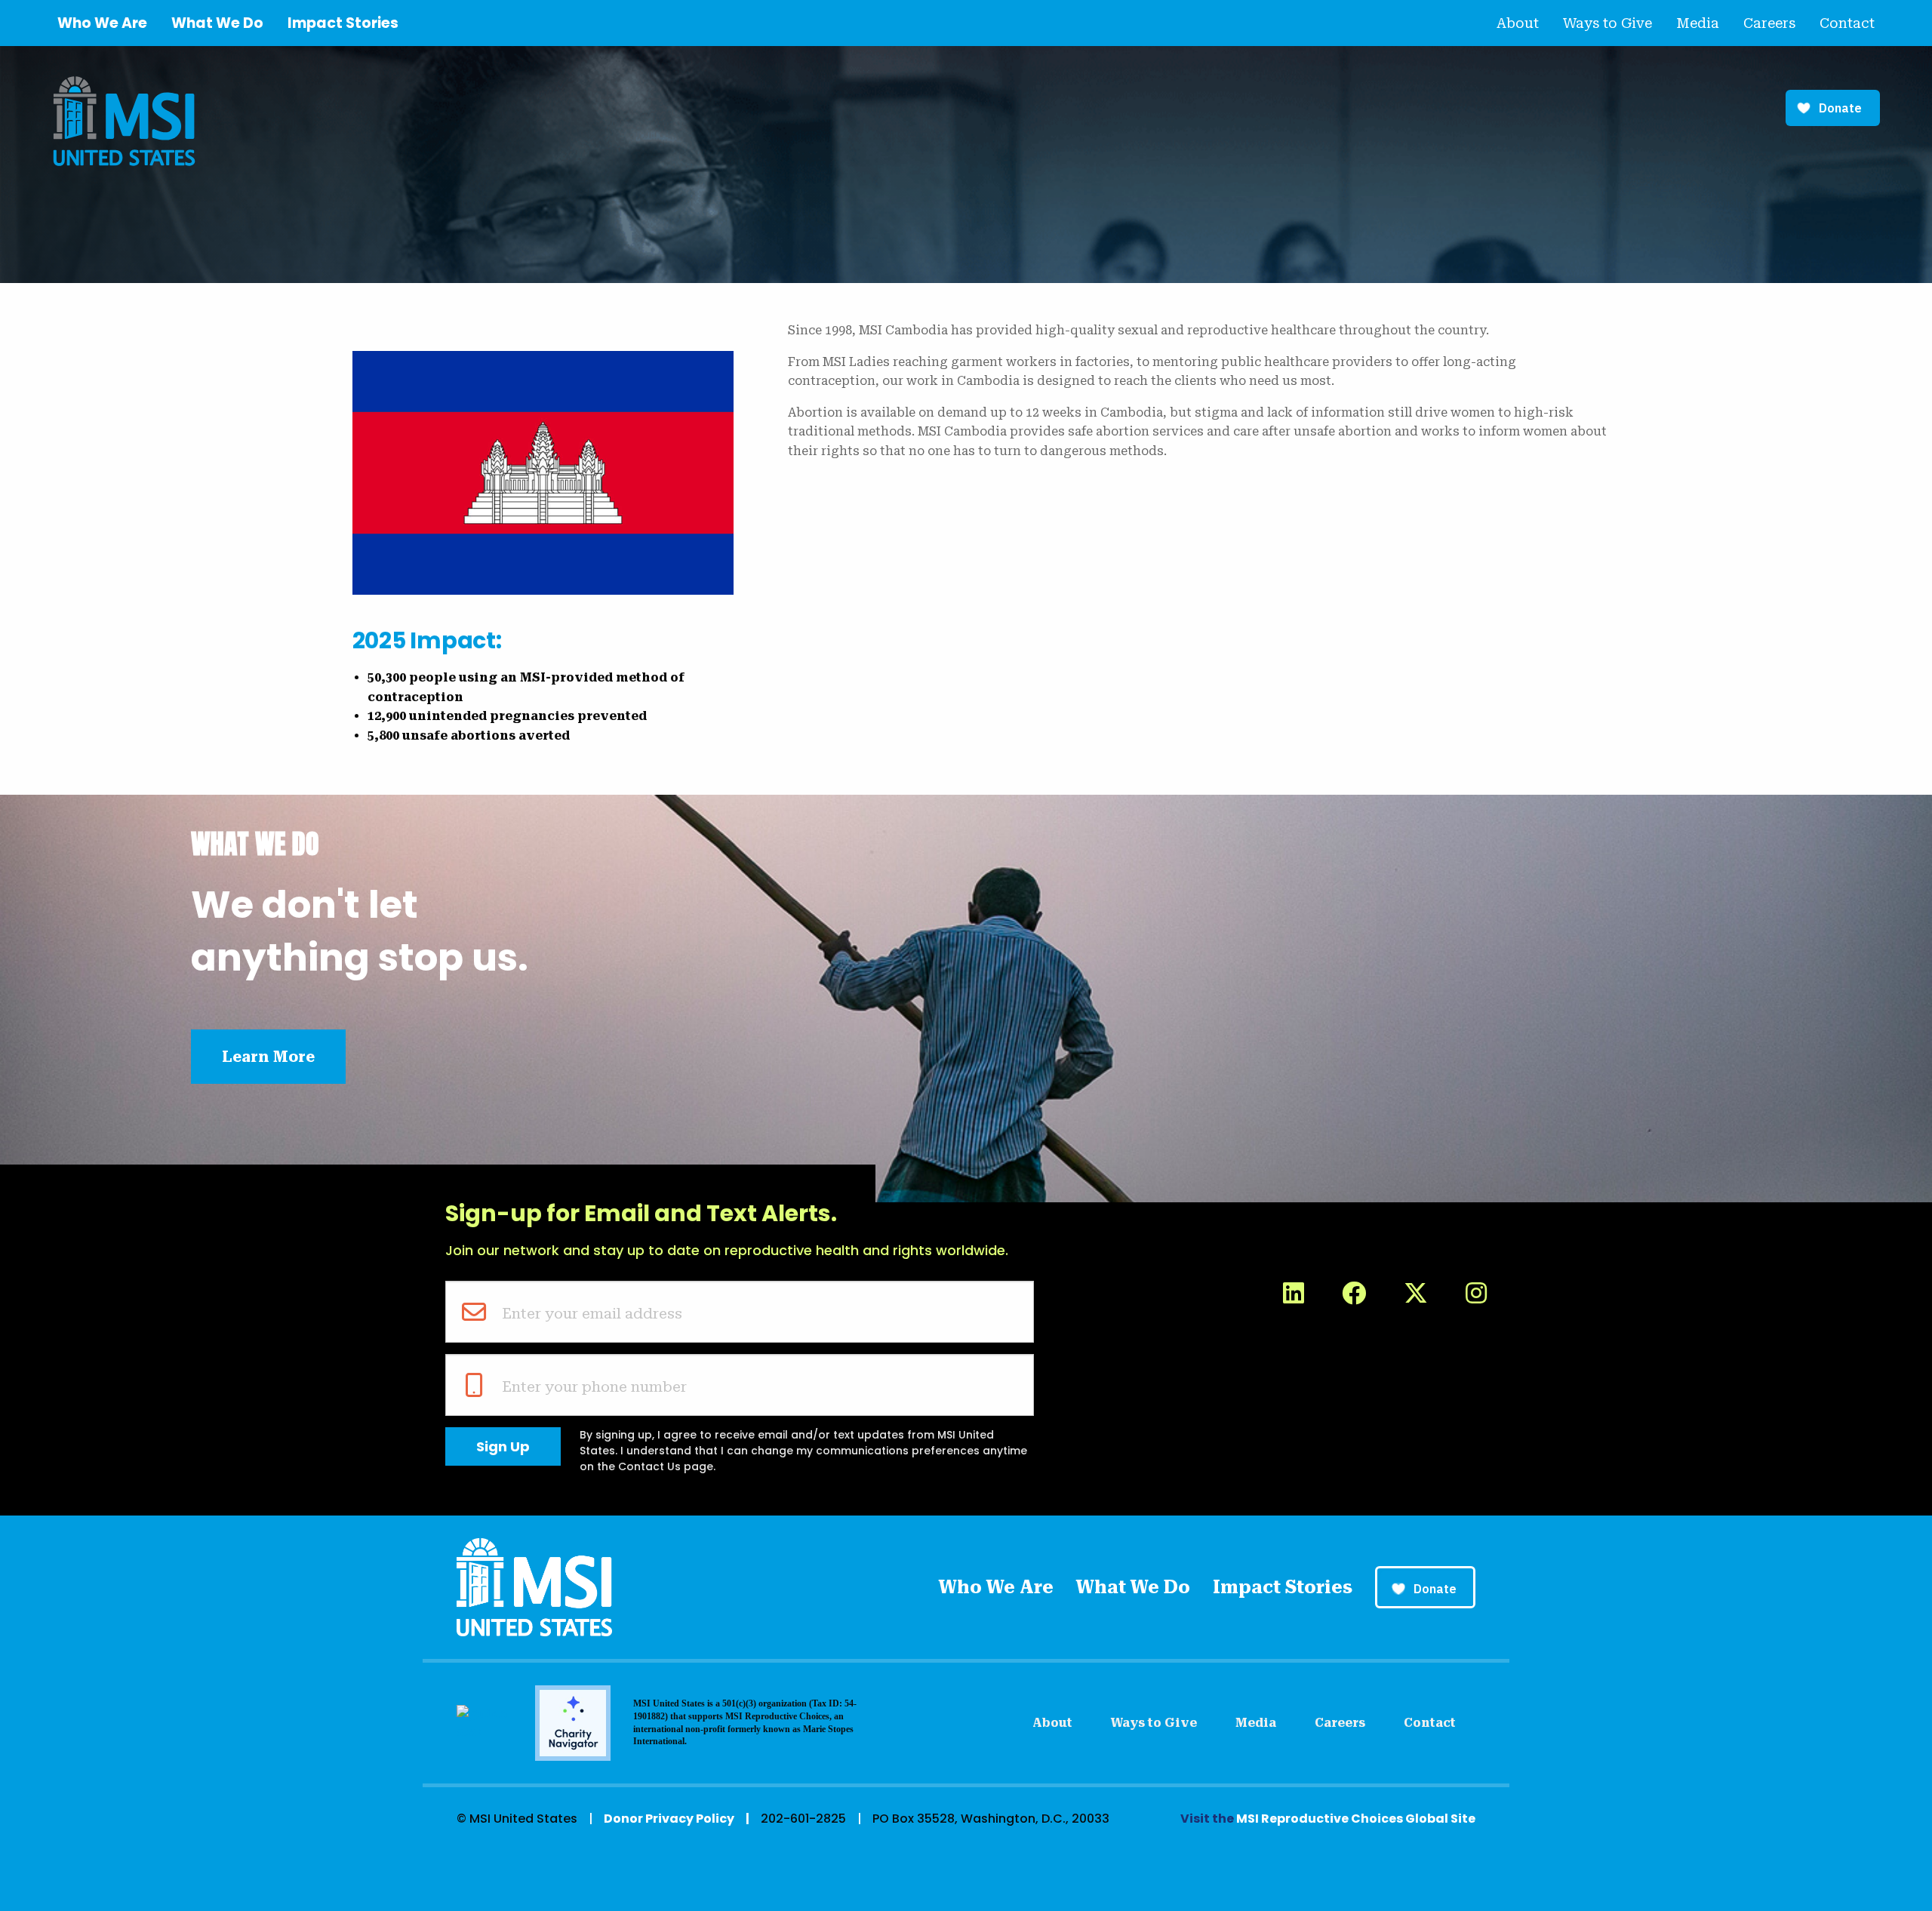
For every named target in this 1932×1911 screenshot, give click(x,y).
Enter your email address (592, 1313)
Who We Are (102, 23)
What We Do (217, 23)
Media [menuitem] (1698, 23)
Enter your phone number (594, 1386)
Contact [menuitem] (1847, 23)
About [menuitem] (1518, 23)
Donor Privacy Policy (669, 1819)
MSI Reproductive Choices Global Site (1356, 1819)
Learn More (268, 1057)
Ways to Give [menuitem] (1607, 23)
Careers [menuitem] (1769, 23)
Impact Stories (343, 23)
